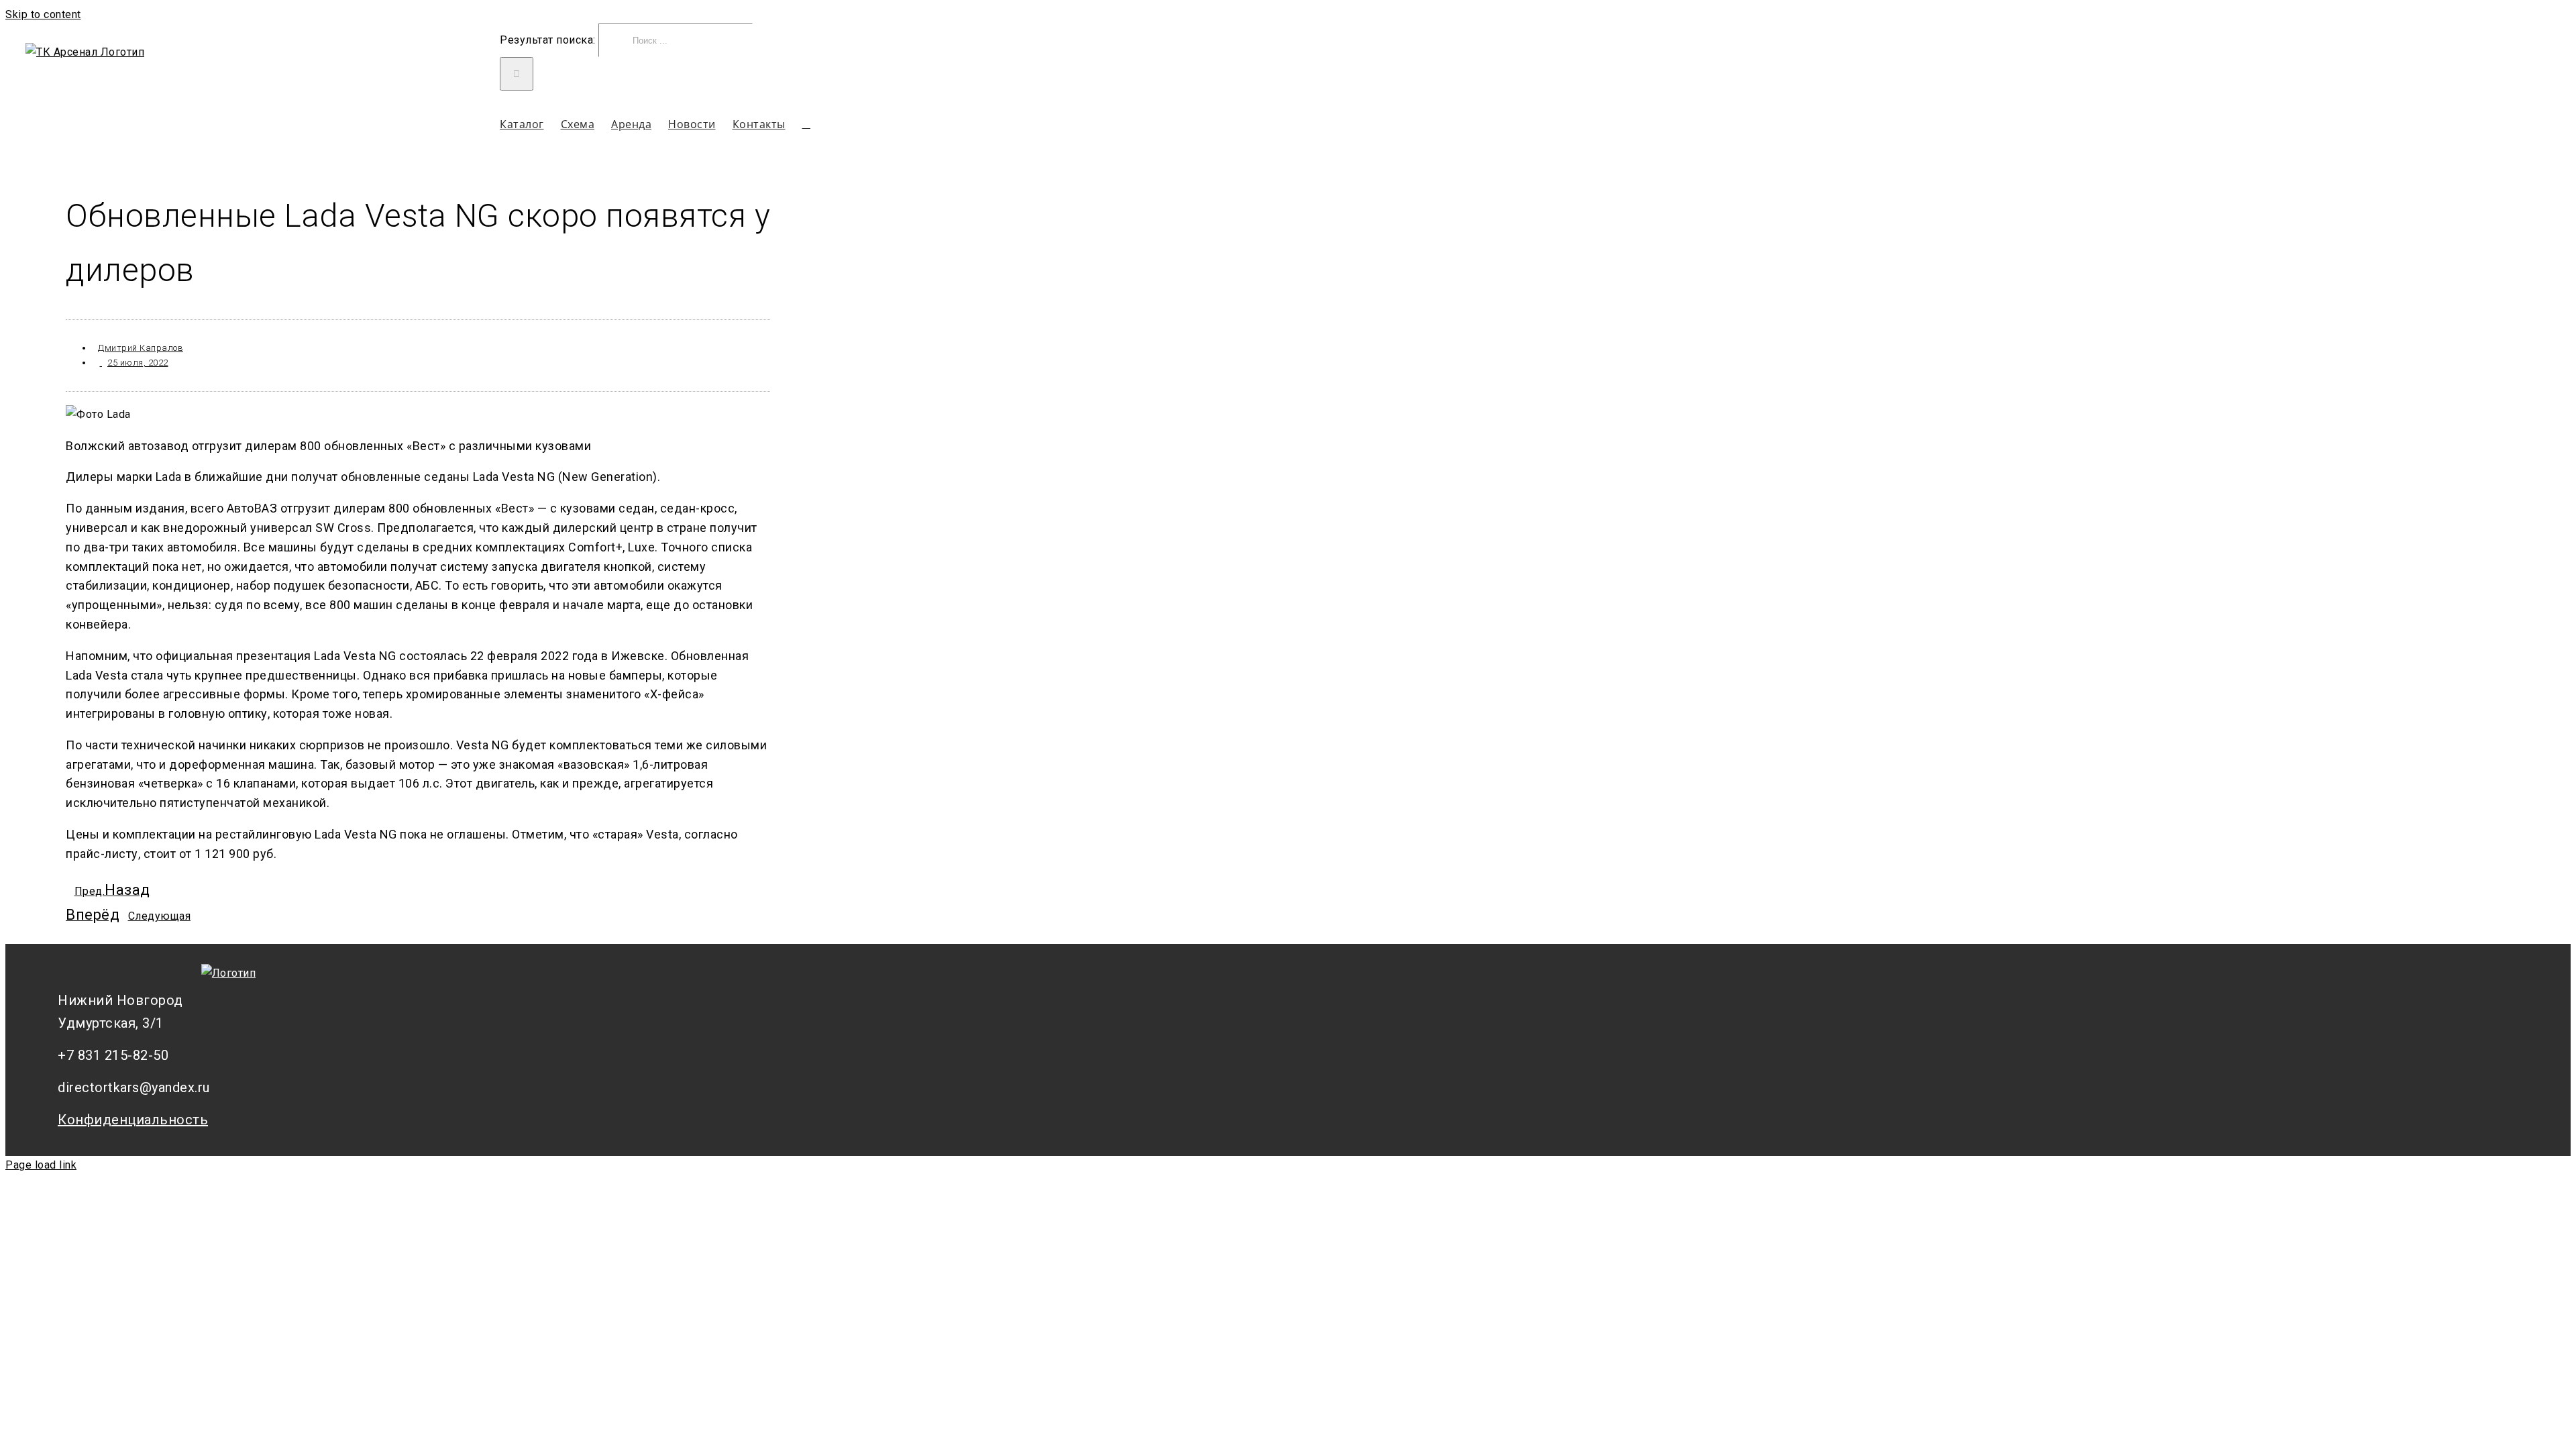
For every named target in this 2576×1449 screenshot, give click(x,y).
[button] (807, 124)
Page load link (41, 1165)
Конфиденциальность (133, 1120)
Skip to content (43, 14)
